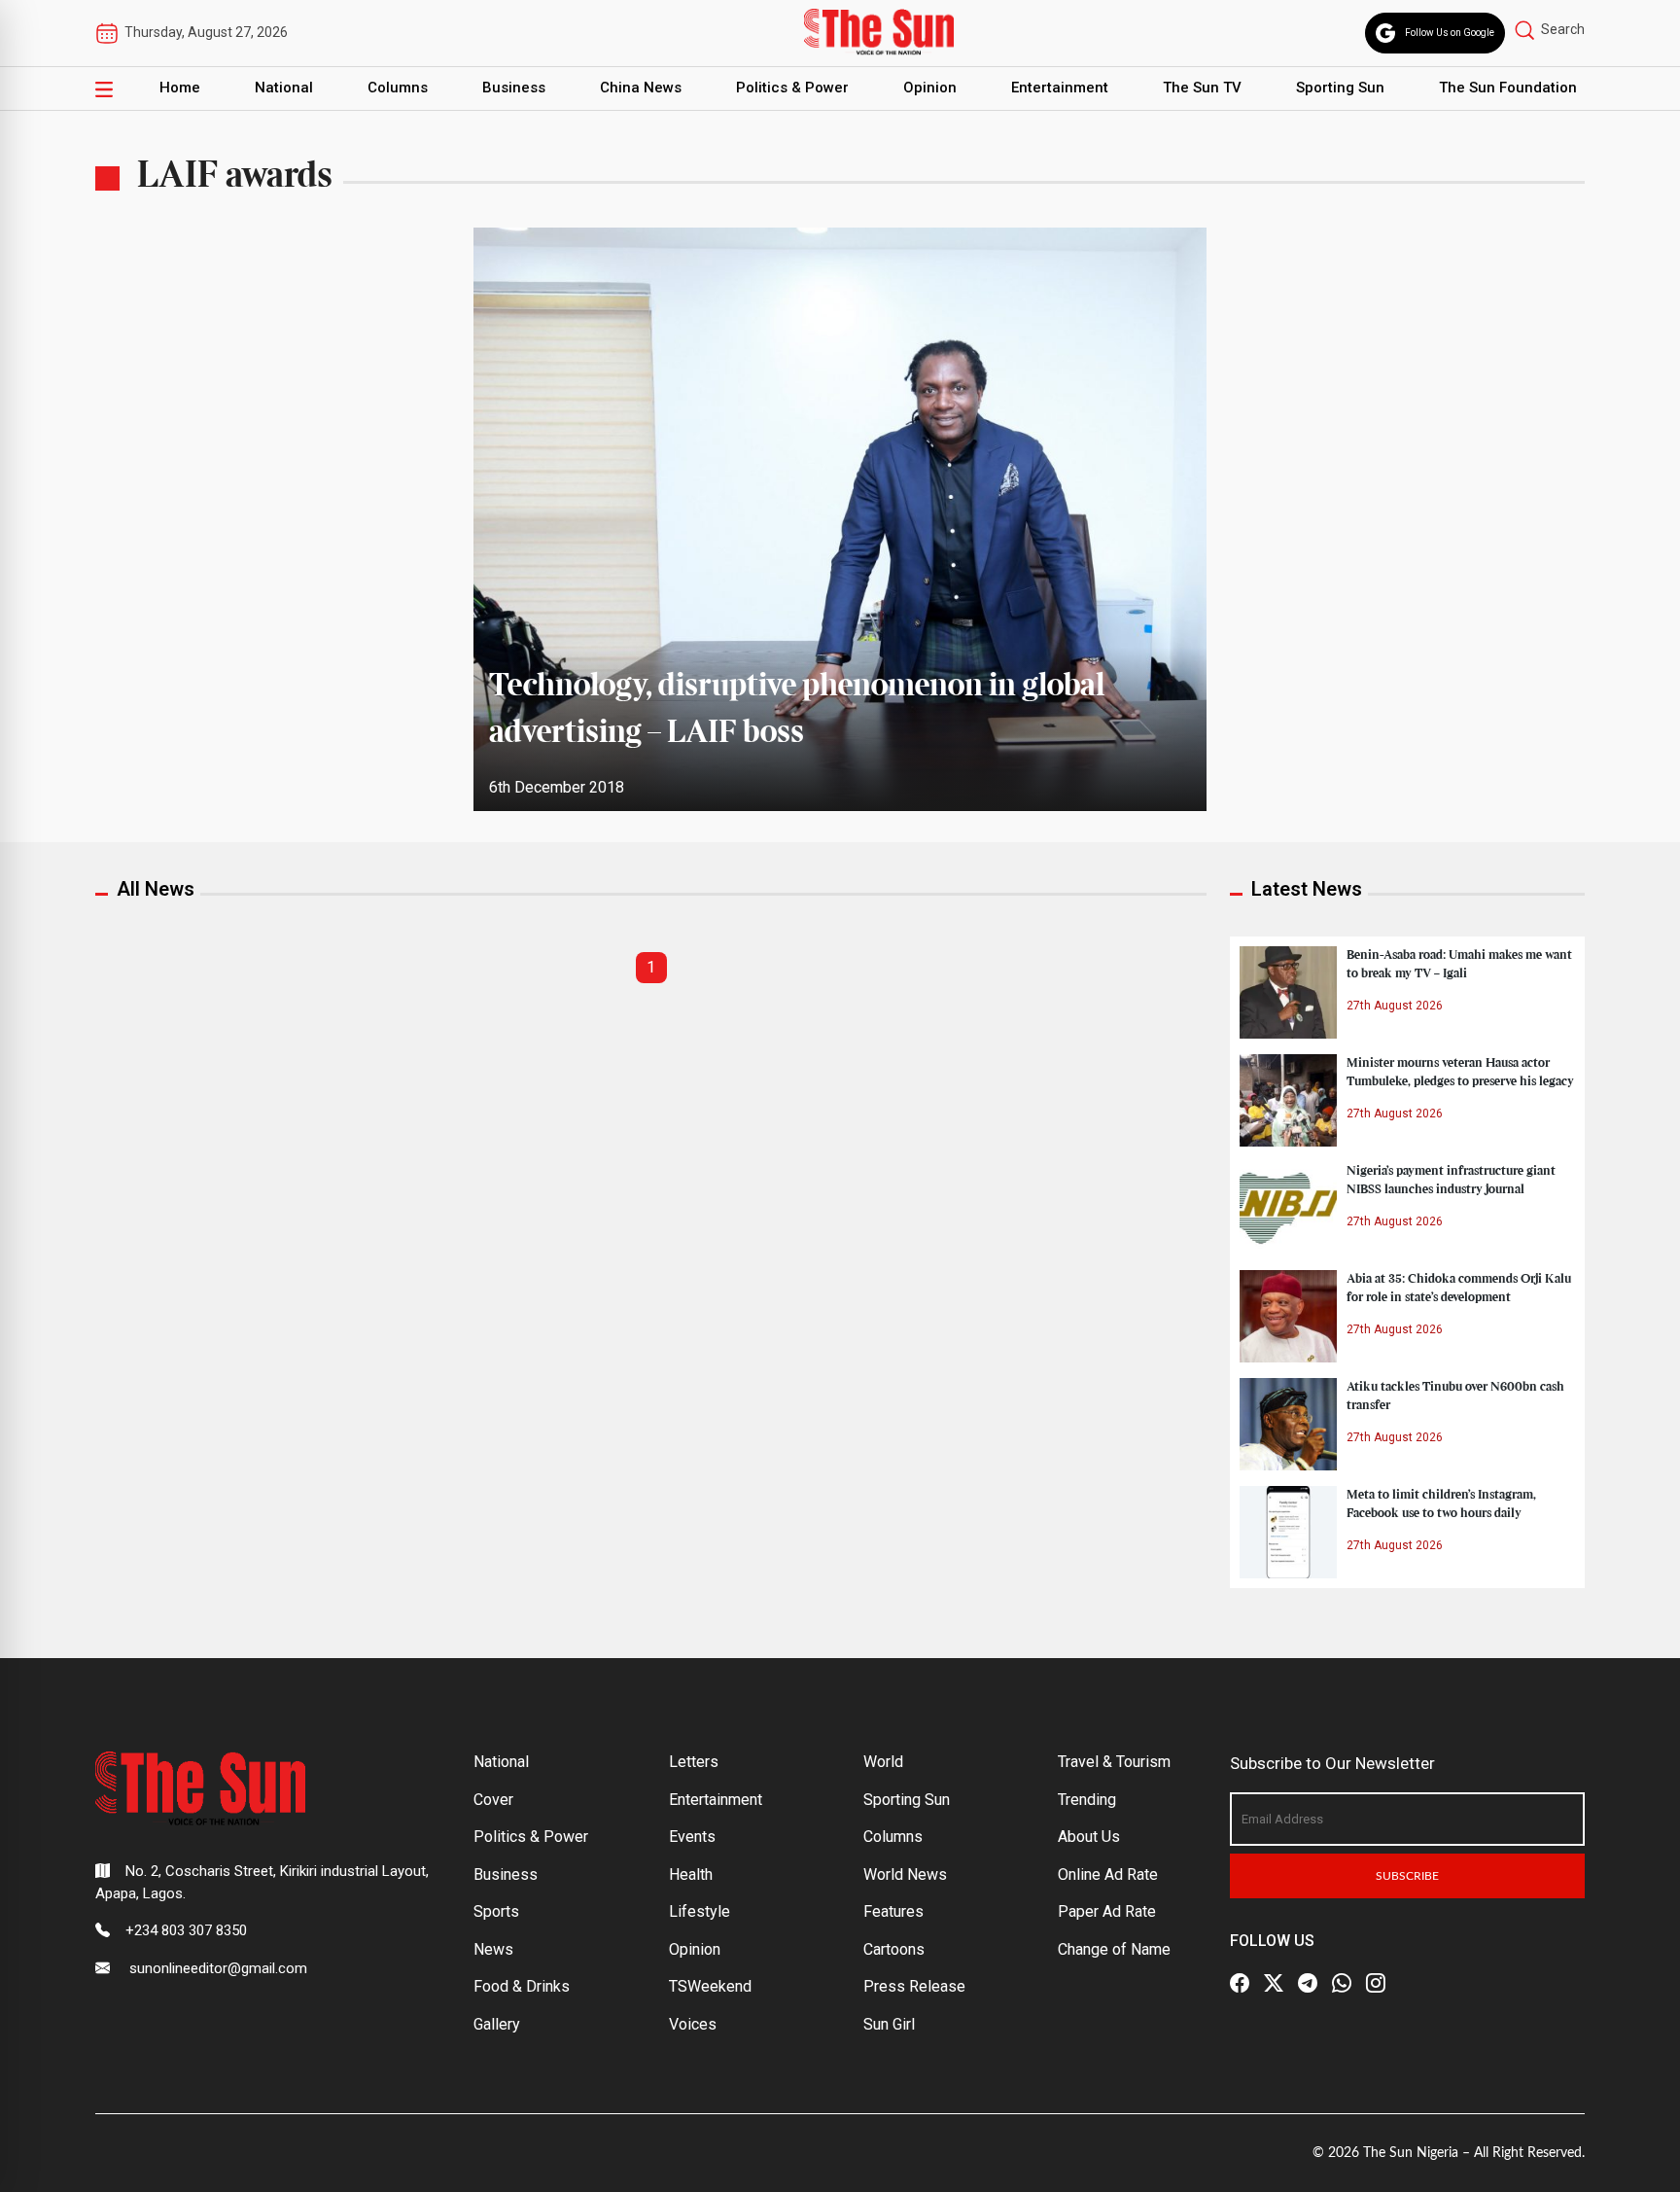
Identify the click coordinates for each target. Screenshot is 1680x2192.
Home (180, 88)
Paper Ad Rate (1107, 1911)
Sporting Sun (1340, 88)
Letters (694, 1762)
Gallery (497, 2024)
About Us (1089, 1837)
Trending (1087, 1800)
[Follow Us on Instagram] (1376, 1983)
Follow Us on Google (1450, 33)
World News (905, 1874)
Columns (398, 88)
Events (692, 1837)
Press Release (914, 1986)
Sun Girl (889, 2024)
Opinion (930, 88)
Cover (493, 1800)
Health (691, 1874)
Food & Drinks (522, 1986)
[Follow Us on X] (1274, 1983)
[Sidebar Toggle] (104, 88)
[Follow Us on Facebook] (1240, 1983)
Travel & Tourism (1114, 1762)
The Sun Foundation (1508, 88)
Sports (496, 1911)
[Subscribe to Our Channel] (1308, 1983)
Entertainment (1060, 88)
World (883, 1762)
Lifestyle (700, 1911)
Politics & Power (792, 88)
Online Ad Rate (1108, 1874)
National (284, 88)
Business (514, 88)
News (493, 1949)
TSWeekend (710, 1986)
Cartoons (894, 1949)
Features (893, 1911)
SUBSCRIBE (1407, 1876)
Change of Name (1114, 1949)
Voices (693, 2024)
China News (641, 88)
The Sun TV (1202, 88)
